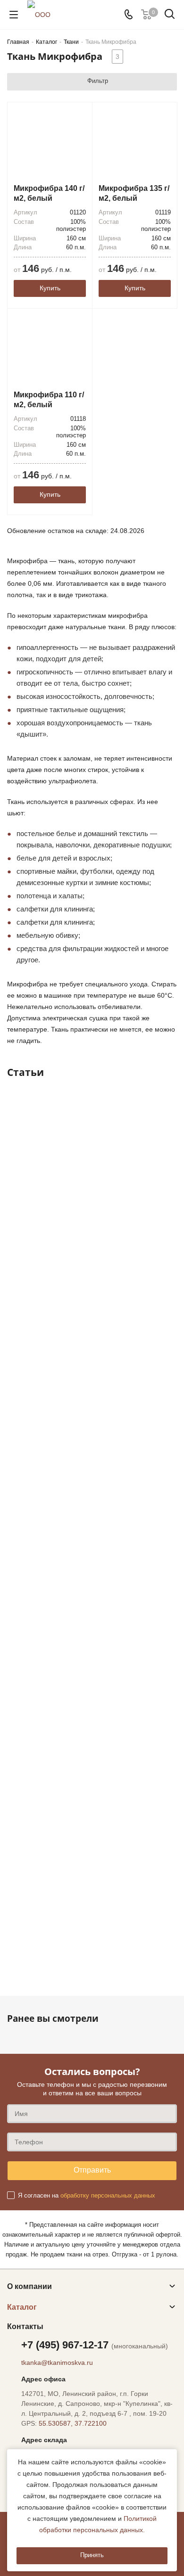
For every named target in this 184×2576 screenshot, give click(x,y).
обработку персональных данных (108, 2195)
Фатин (27, 1194)
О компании (29, 2286)
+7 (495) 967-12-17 (95, 2345)
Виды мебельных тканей (60, 1350)
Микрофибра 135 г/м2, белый (134, 193)
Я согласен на (87, 2195)
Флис (26, 1940)
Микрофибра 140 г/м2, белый (49, 193)
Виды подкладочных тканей (67, 1645)
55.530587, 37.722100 (73, 2423)
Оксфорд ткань (43, 1793)
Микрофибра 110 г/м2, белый (49, 400)
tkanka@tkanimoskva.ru (57, 2363)
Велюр (29, 1498)
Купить (50, 288)
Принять (92, 2555)
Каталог (22, 2307)
